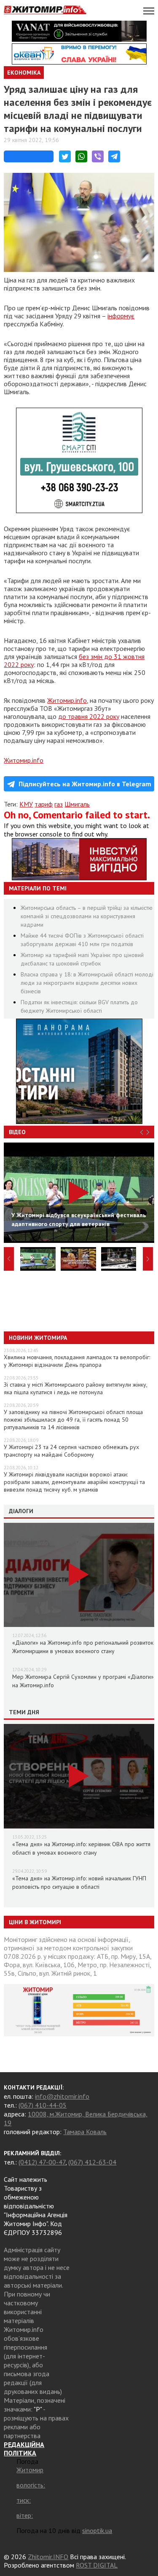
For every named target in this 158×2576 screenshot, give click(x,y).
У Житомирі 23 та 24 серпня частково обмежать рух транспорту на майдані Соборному (71, 1451)
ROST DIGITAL (97, 2565)
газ (59, 804)
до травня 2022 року (89, 716)
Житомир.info (67, 700)
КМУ (26, 804)
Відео (17, 1132)
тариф (44, 804)
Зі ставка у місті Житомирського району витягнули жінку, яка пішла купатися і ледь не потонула (75, 1388)
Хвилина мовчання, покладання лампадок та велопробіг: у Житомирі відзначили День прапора (77, 1361)
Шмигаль (77, 804)
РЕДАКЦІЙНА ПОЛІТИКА (24, 2449)
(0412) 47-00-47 (42, 2162)
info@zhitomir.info (62, 2096)
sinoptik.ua (97, 2530)
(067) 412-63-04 (92, 2162)
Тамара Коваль (85, 2132)
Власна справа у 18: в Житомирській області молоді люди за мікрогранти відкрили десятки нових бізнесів (87, 983)
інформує (121, 316)
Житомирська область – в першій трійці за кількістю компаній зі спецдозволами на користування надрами (87, 916)
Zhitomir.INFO (48, 2557)
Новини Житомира (38, 1338)
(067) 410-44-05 (43, 2105)
